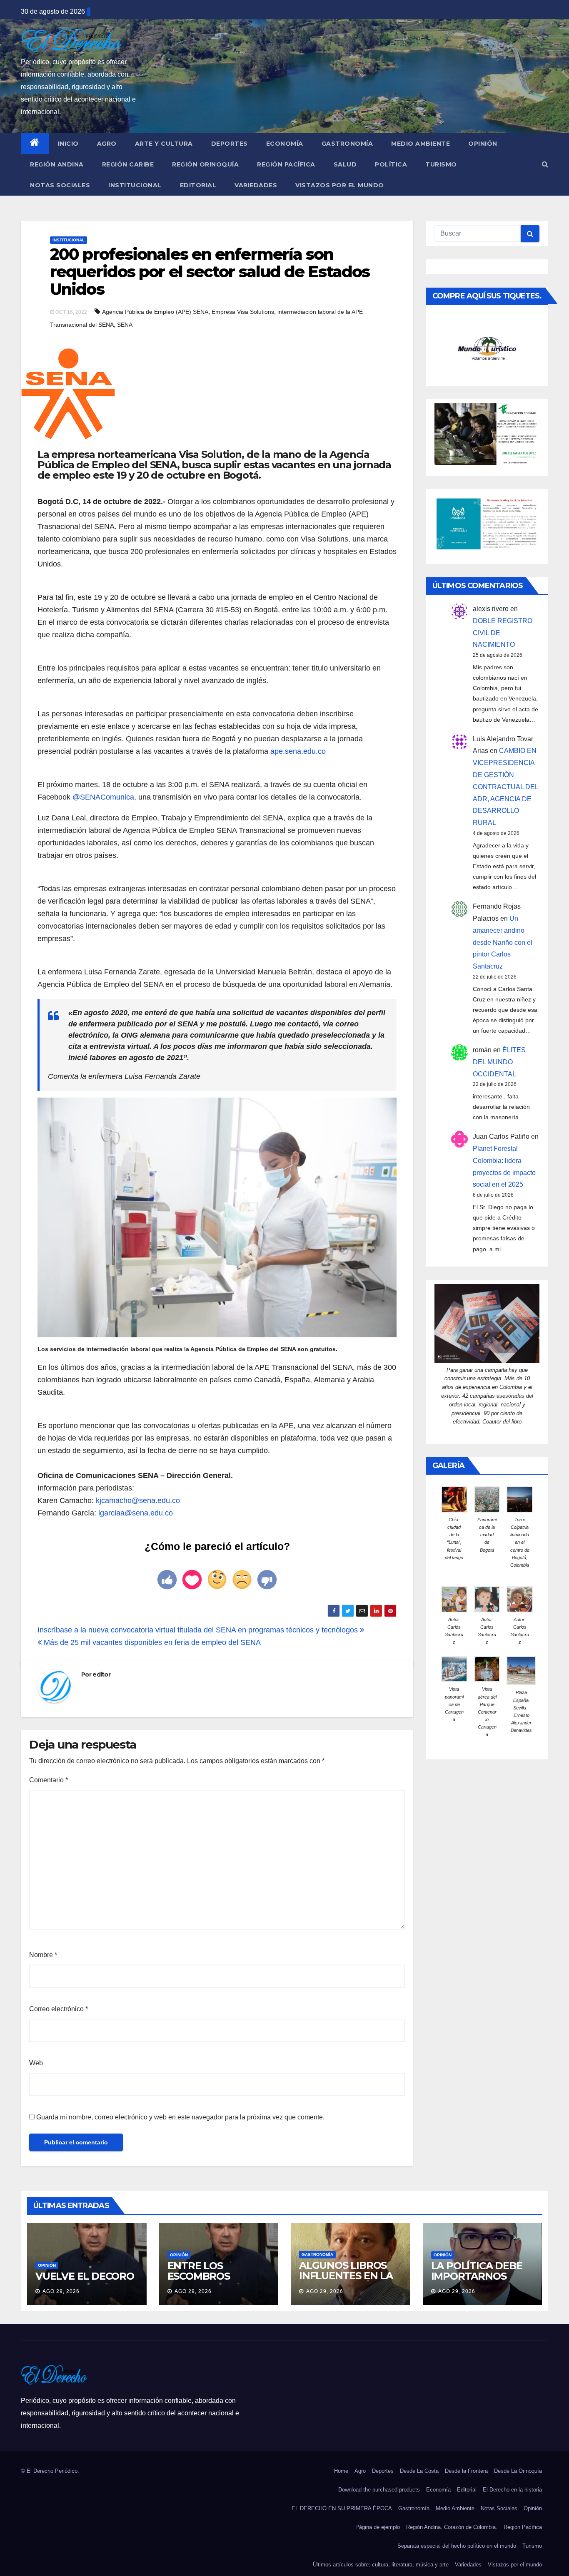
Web (36, 2063)
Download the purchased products (379, 2490)
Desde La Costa (419, 2471)
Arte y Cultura (164, 144)
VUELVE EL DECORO (85, 2276)
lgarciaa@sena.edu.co (136, 1513)
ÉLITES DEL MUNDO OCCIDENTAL (499, 1062)
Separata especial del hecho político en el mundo (457, 2546)
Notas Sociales (60, 185)
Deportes (230, 144)
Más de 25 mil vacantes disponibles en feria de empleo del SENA (151, 1642)
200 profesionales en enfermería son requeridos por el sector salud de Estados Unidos (210, 272)
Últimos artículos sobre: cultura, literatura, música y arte (381, 2565)
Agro (107, 144)
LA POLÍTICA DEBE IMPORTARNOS (477, 2271)
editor (101, 1674)
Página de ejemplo (378, 2527)
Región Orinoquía (205, 164)
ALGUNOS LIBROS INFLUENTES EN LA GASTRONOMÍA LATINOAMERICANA (348, 2281)
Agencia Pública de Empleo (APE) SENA (155, 312)
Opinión (483, 144)
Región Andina (57, 164)
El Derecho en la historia (512, 2490)
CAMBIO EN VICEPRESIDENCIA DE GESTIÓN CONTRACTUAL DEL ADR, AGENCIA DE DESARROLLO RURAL (505, 787)
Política (391, 164)
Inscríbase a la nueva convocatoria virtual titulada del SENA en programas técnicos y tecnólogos (199, 1630)
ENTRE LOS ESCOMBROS (199, 2271)
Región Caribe (128, 164)
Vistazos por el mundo (340, 185)
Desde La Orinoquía (518, 2471)
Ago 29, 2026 (61, 2291)
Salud (345, 164)
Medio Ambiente (421, 144)
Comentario (49, 1780)
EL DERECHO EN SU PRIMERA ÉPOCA (342, 2508)
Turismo (441, 164)
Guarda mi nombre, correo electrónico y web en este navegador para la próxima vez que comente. (180, 2117)
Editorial (198, 185)
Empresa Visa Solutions (243, 312)
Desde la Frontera (466, 2471)
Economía (285, 144)
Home (341, 2471)
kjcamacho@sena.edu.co (138, 1500)
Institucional (135, 185)
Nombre (43, 1955)
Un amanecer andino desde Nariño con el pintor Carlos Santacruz (503, 942)
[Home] (35, 144)
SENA (125, 325)
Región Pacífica (286, 164)
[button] (545, 164)
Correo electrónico (59, 2009)
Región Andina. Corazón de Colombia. (452, 2527)
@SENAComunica (103, 797)
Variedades (256, 185)
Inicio (68, 144)
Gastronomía (347, 144)
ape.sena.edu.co (298, 751)
